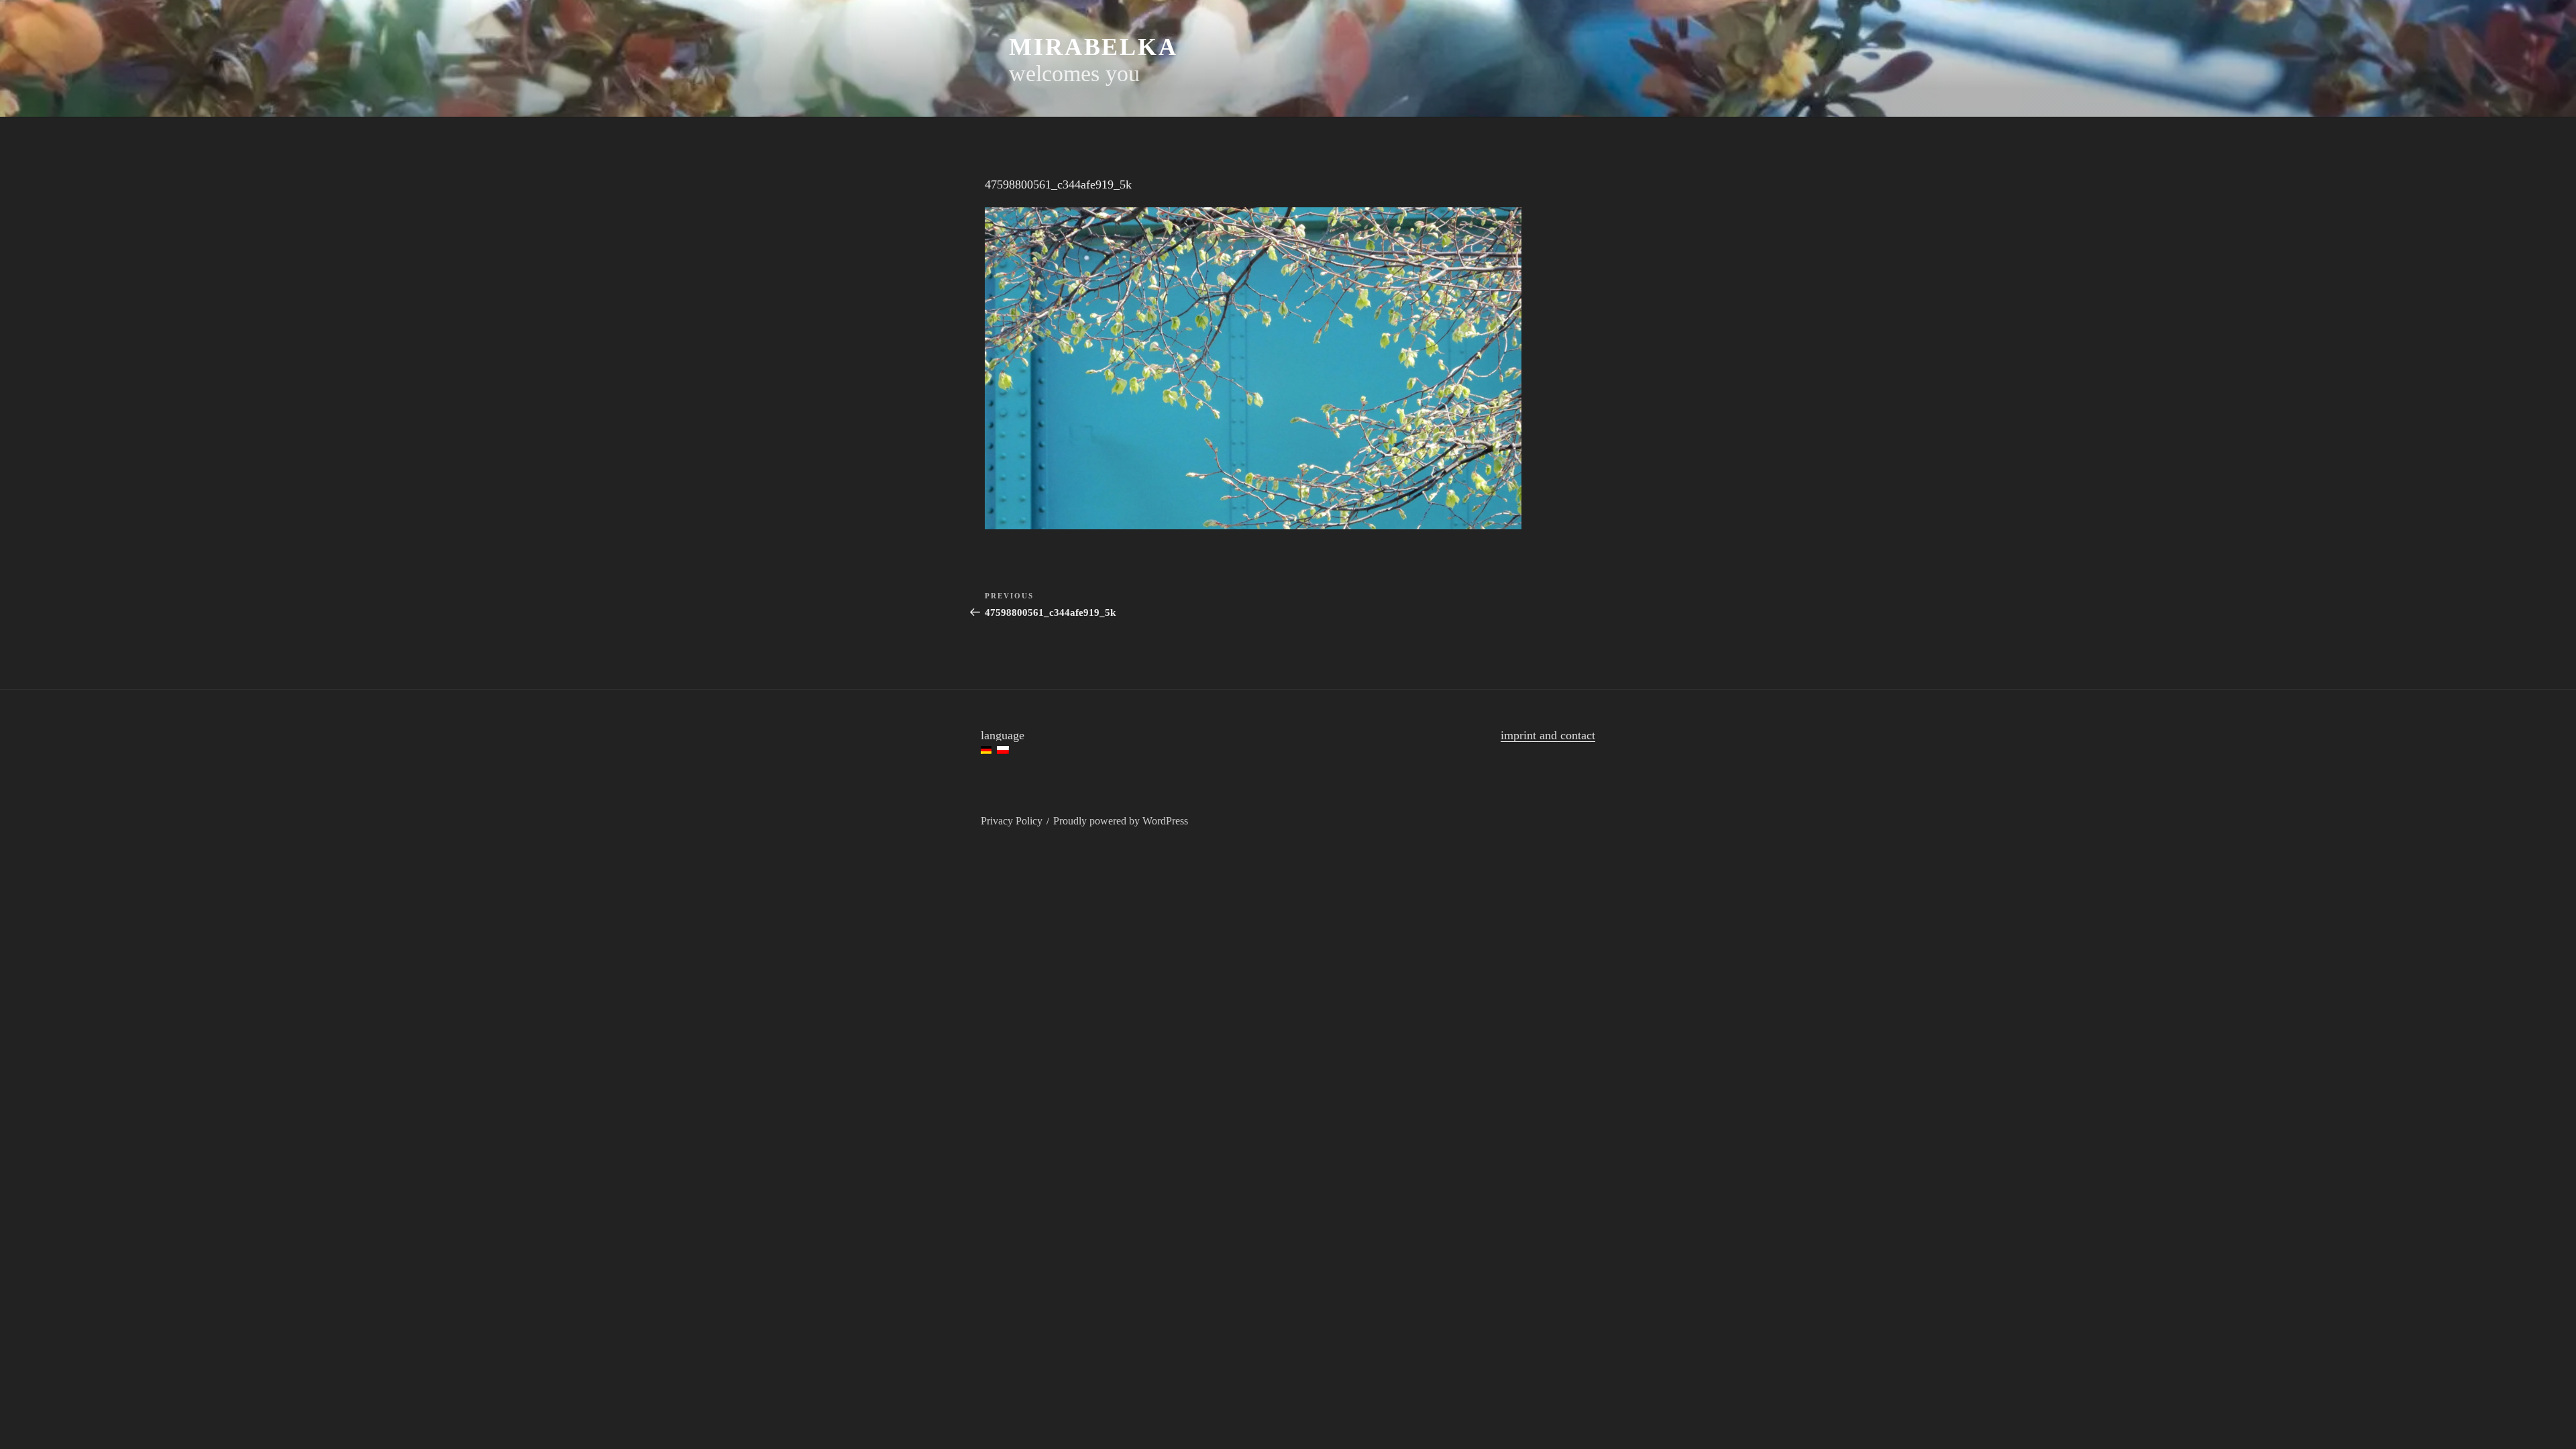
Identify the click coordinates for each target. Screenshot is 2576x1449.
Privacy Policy (1012, 821)
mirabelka (1093, 47)
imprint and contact (1548, 735)
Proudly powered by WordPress (1121, 821)
